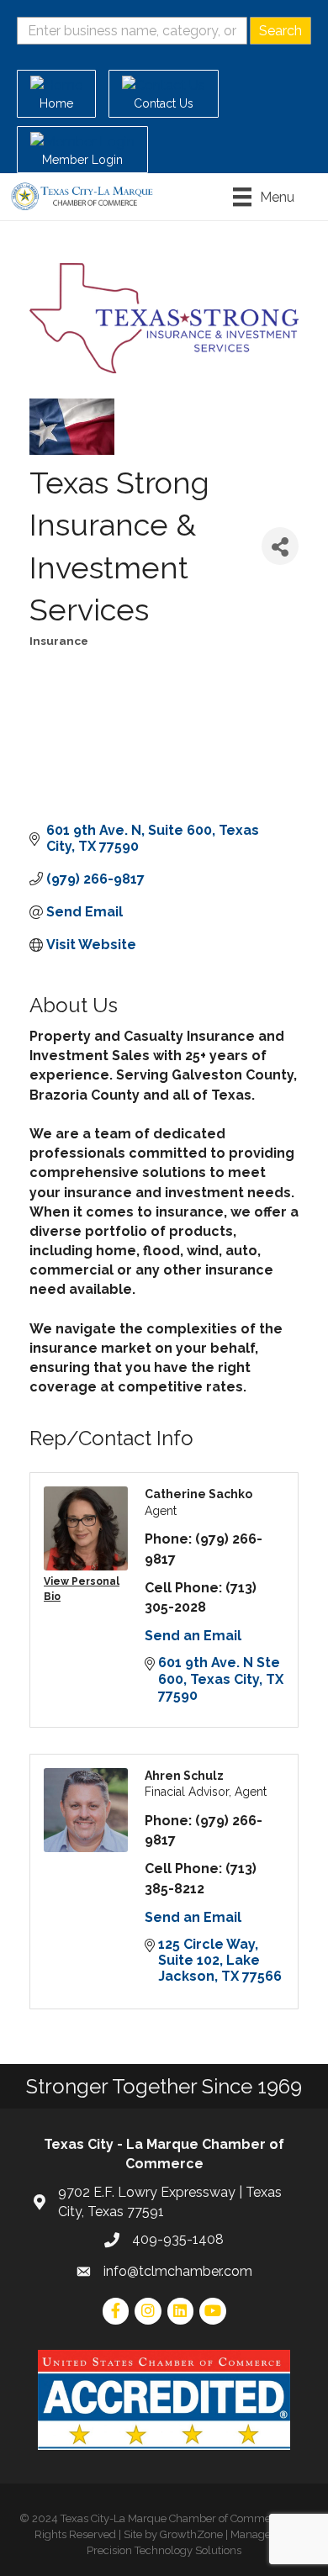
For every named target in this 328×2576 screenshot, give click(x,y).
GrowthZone (191, 2534)
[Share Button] (280, 546)
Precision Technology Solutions (164, 2550)
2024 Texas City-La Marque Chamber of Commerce (159, 2518)
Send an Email (193, 1636)
